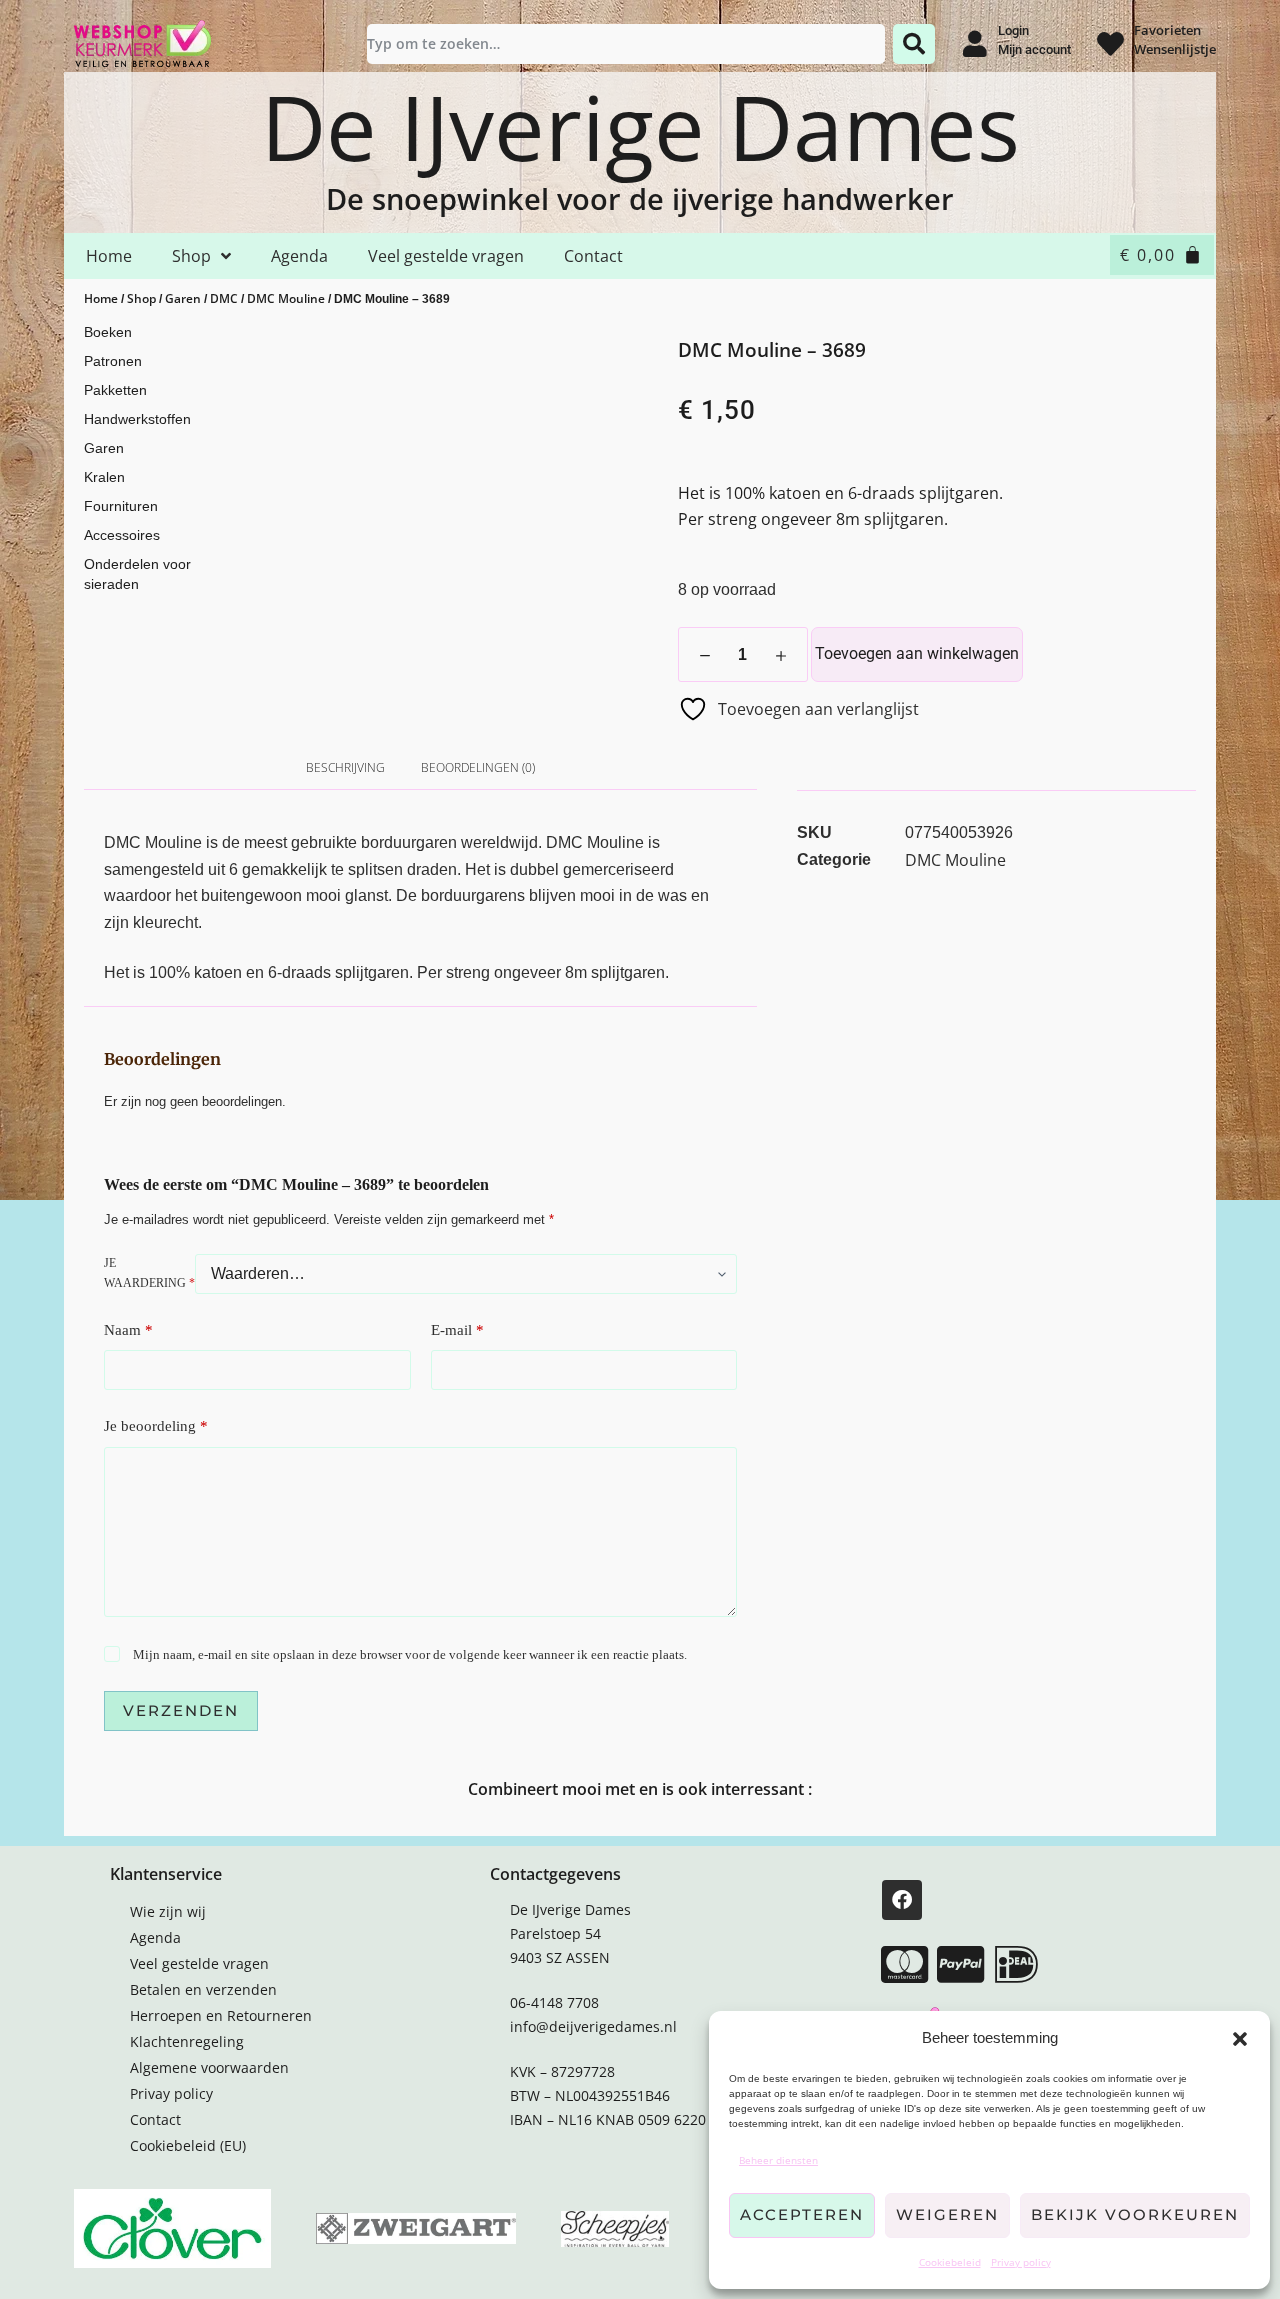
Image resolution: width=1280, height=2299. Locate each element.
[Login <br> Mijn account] (974, 43)
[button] (1240, 2039)
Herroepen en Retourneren (221, 2015)
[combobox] (626, 44)
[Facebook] (902, 1900)
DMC (224, 298)
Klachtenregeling (187, 2041)
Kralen (104, 477)
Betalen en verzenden (203, 1989)
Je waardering (149, 1273)
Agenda (299, 256)
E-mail (457, 1330)
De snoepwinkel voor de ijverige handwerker (640, 198)
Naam (128, 1330)
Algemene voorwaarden (209, 2067)
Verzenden (181, 1710)
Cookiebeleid (950, 2262)
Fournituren (121, 506)
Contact (593, 256)
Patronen (113, 361)
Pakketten (115, 390)
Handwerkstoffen (137, 419)
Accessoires (122, 535)
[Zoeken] (914, 44)
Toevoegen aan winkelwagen (917, 653)
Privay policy (1021, 2262)
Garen (183, 298)
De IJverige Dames (640, 126)
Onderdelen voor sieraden (137, 574)
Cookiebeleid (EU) (188, 2145)
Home (109, 256)
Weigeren (947, 2214)
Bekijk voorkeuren (1135, 2214)
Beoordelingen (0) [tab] (478, 767)
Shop (191, 256)
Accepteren (802, 2214)
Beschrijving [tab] (345, 767)
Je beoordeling (156, 1426)
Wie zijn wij (168, 1911)
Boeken (108, 332)
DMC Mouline (286, 298)
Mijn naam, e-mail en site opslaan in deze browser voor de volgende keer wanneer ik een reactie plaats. (410, 1654)
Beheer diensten (778, 2160)
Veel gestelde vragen (446, 256)
